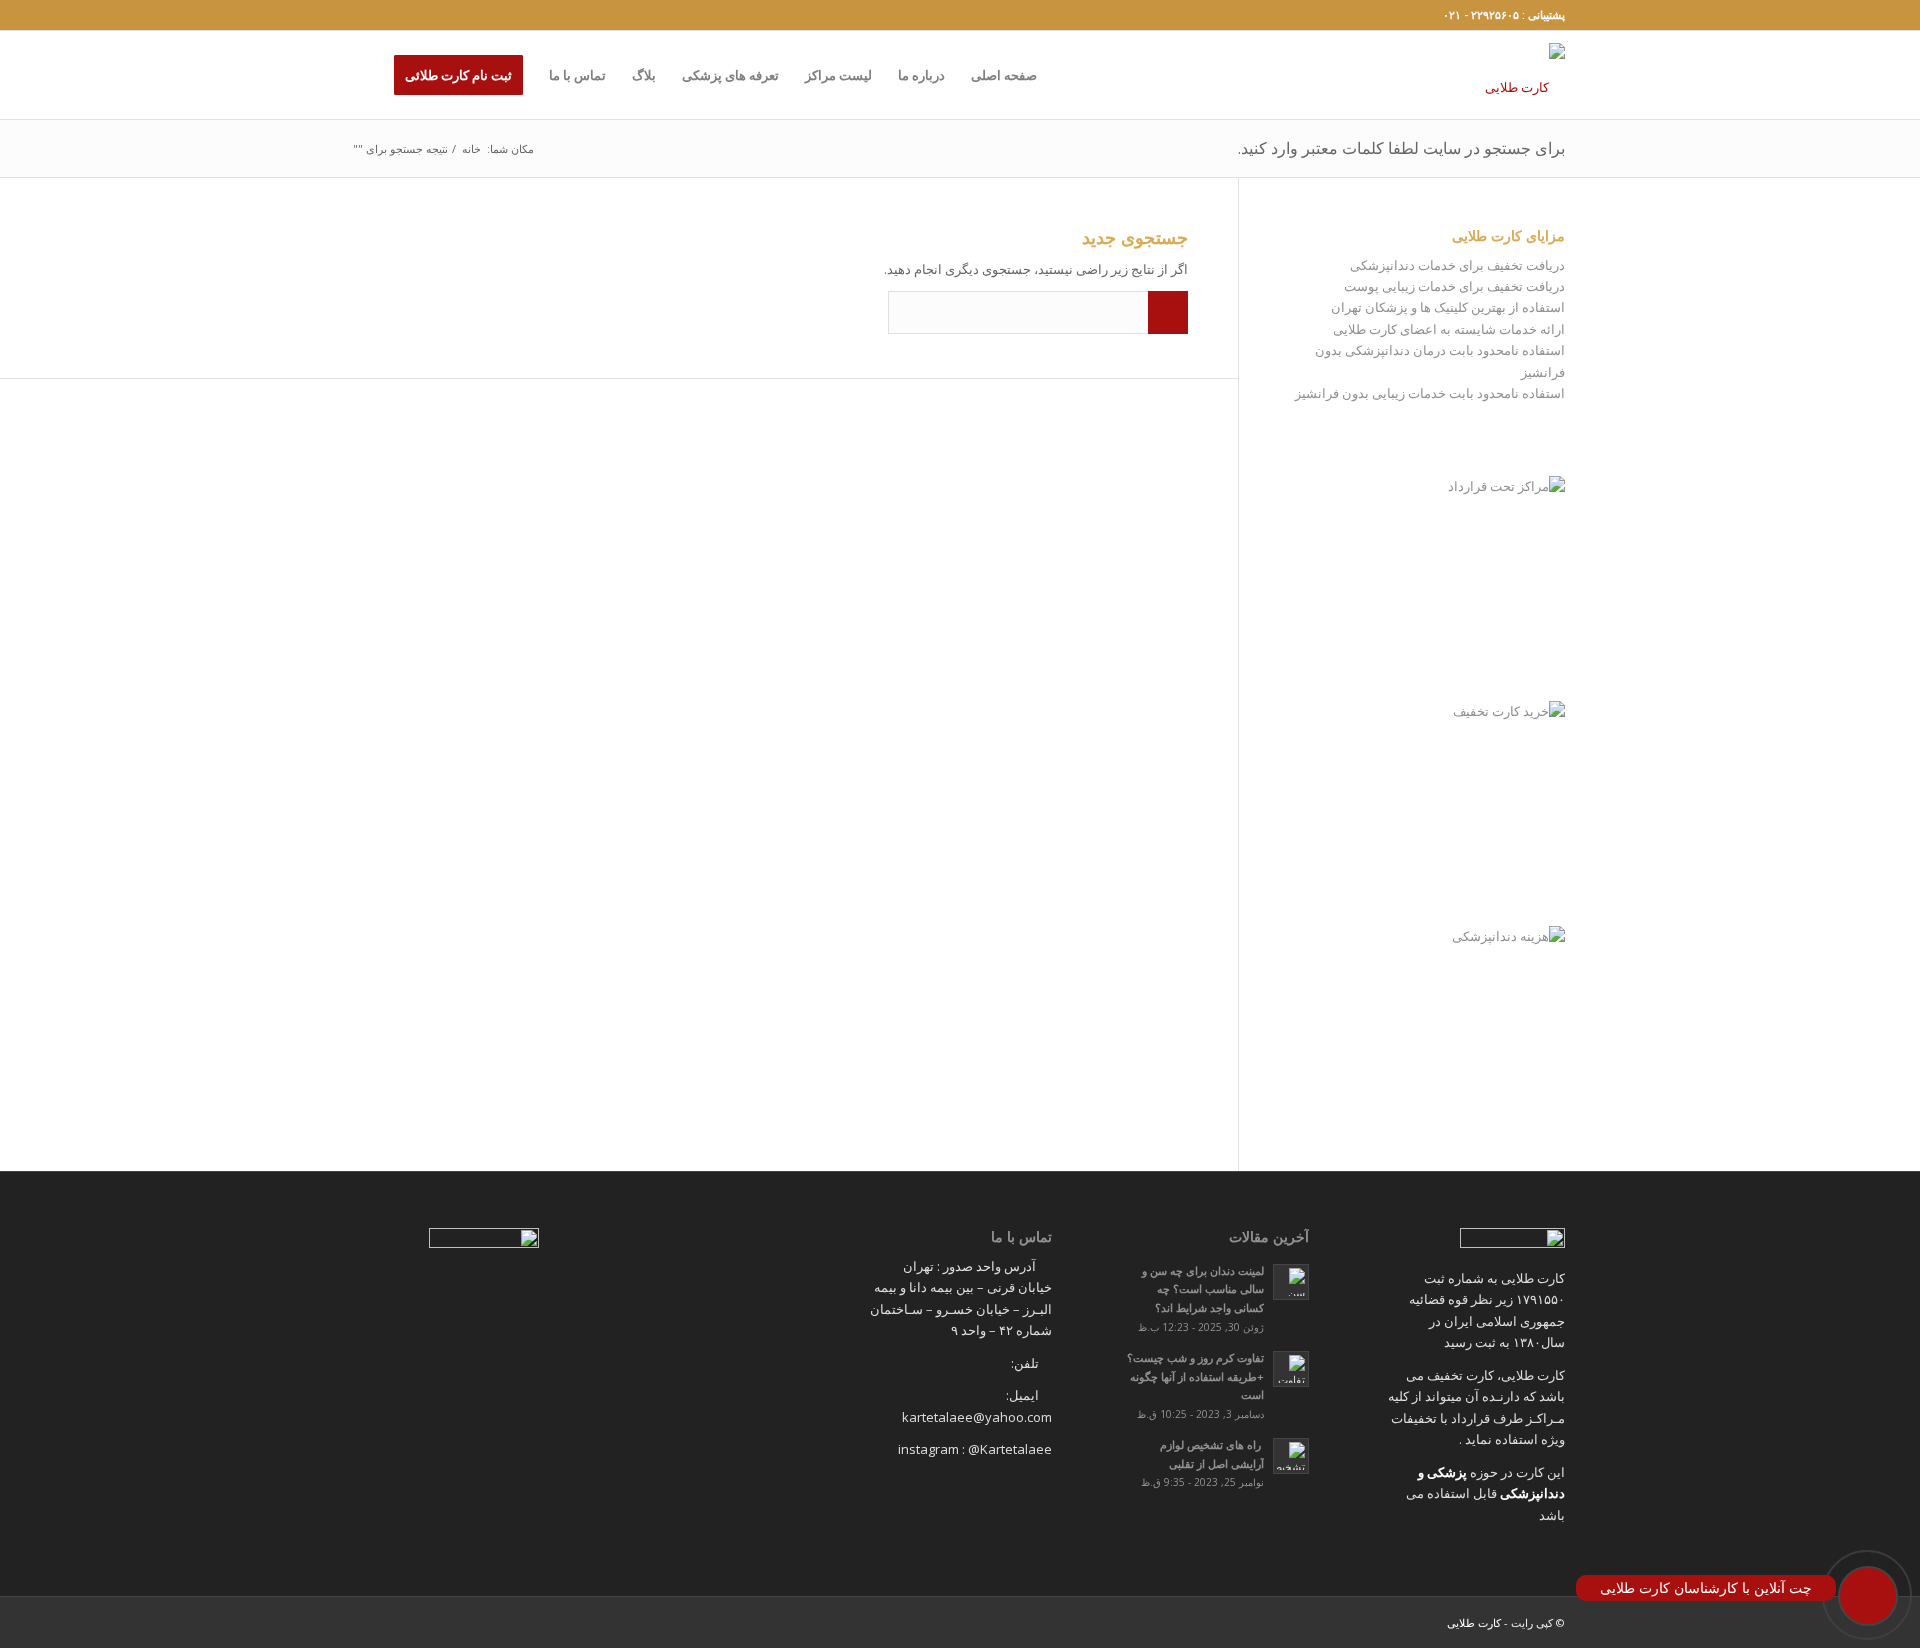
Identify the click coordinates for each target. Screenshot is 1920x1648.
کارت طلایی (1474, 1622)
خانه (471, 148)
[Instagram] (361, 15)
